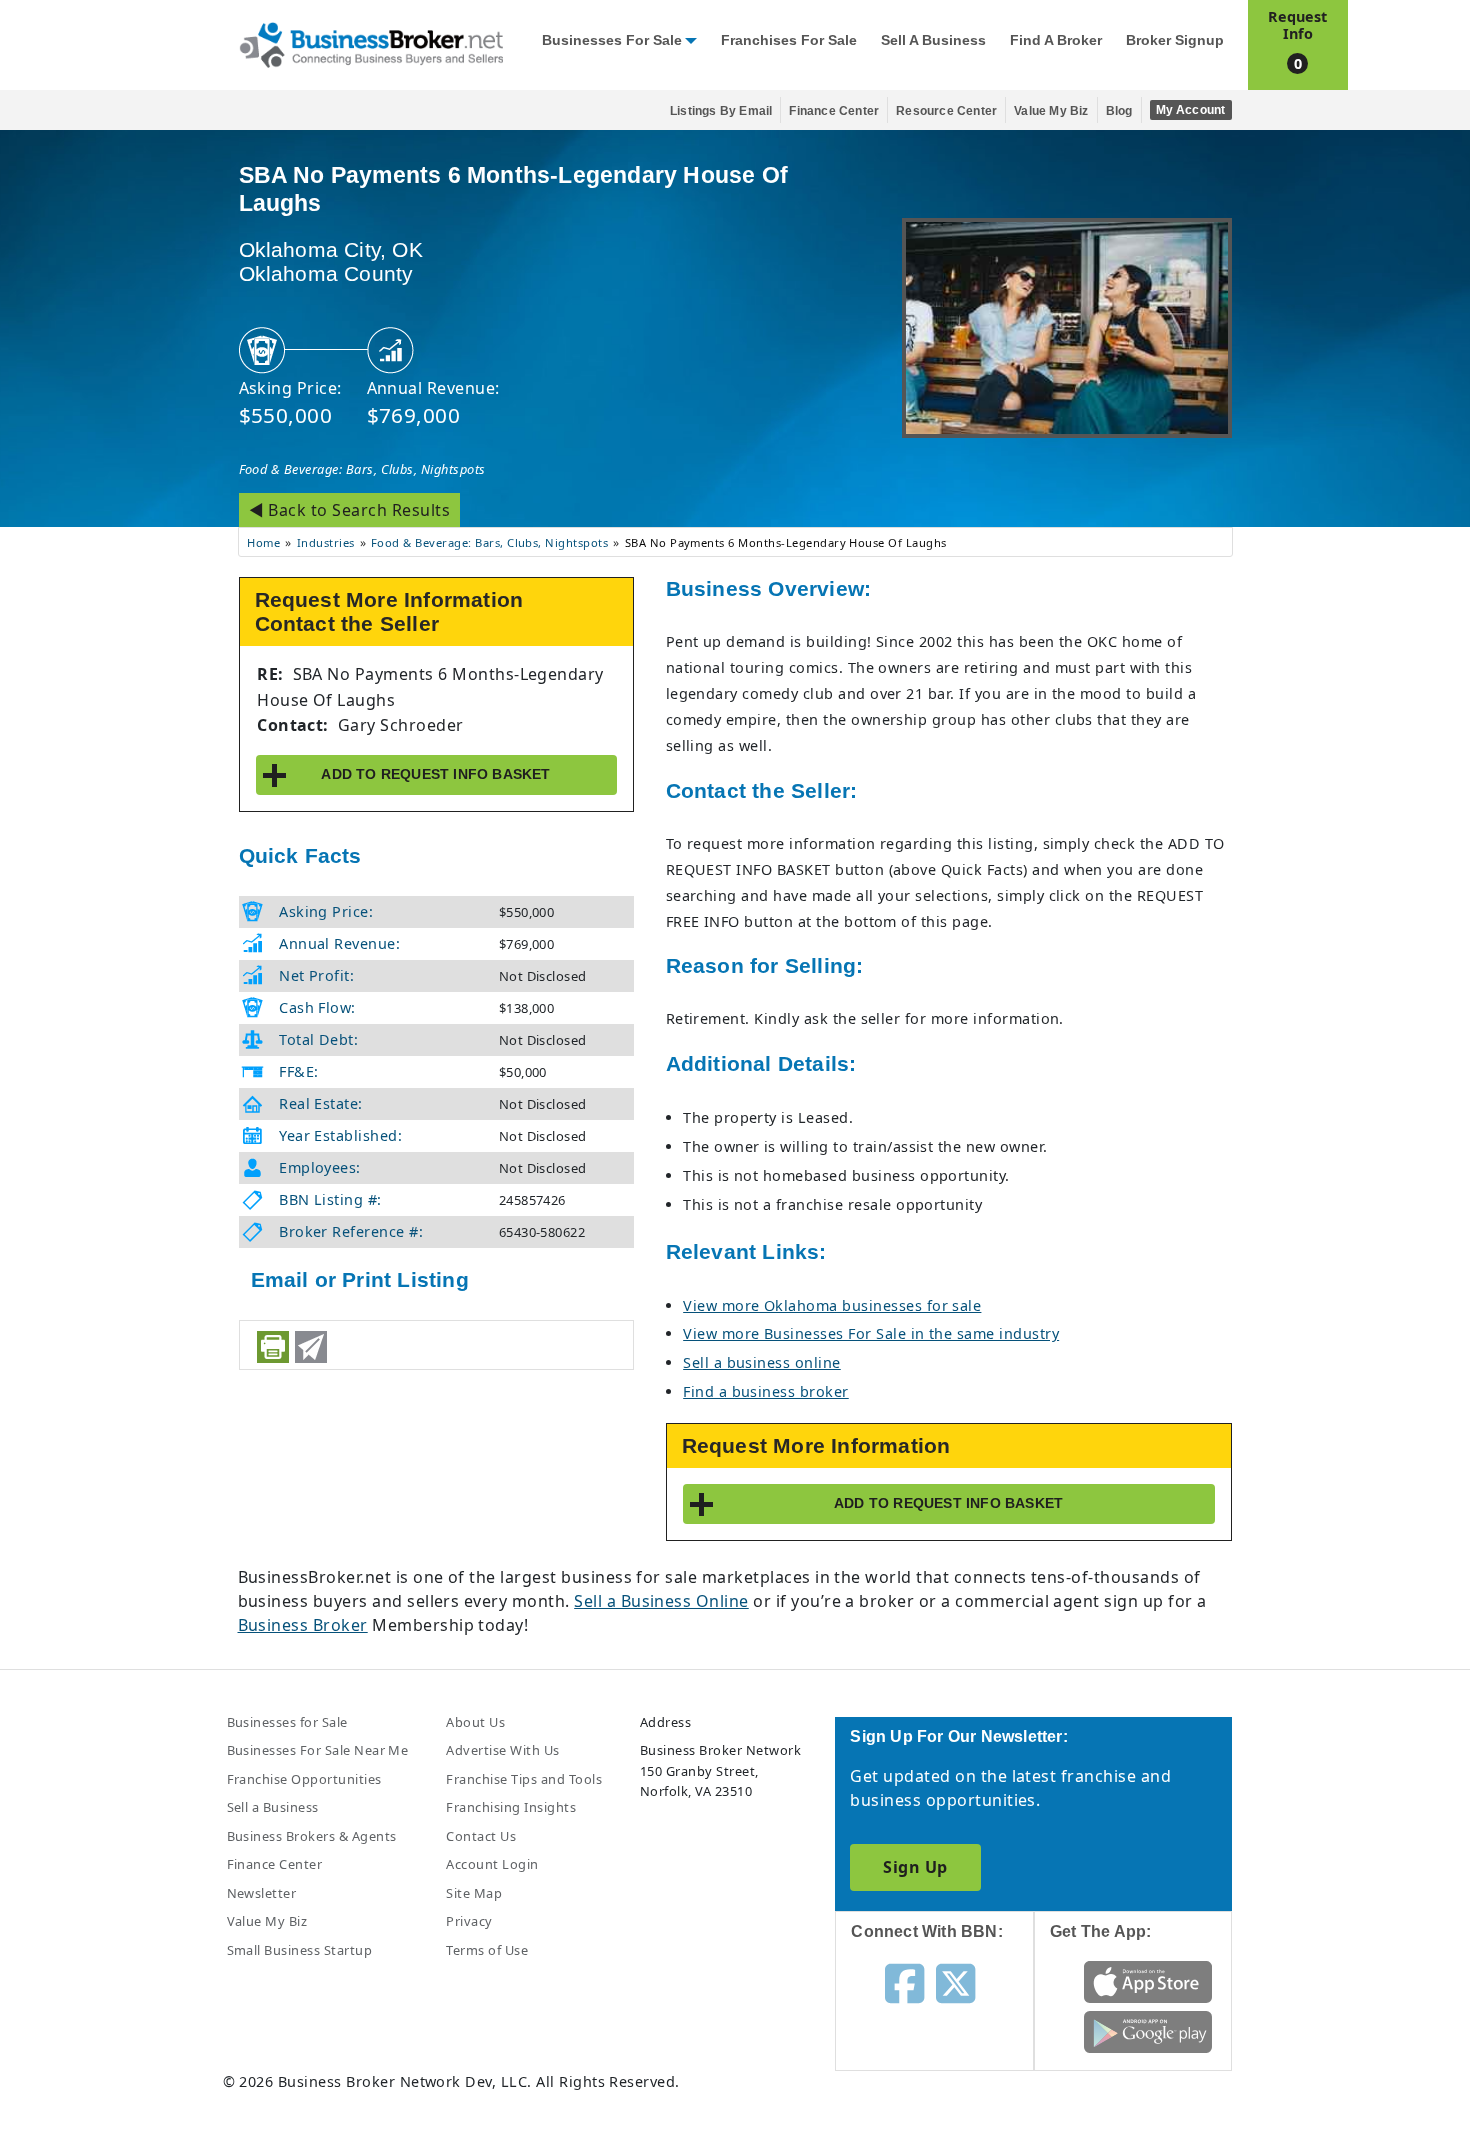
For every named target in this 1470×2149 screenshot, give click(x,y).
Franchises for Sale (789, 40)
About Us (475, 1722)
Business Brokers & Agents (312, 1836)
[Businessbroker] (371, 43)
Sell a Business (933, 40)
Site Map (474, 1893)
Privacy (469, 1921)
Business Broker (303, 1625)
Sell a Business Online (661, 1601)
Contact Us (481, 1836)
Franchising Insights (511, 1807)
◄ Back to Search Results (350, 510)
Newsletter (262, 1893)
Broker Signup (1175, 40)
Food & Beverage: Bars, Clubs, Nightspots (362, 469)
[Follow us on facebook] (904, 1982)
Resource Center (946, 111)
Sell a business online (762, 1362)
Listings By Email (721, 111)
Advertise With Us (502, 1750)
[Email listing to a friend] (311, 1347)
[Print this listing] (273, 1347)
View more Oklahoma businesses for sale (832, 1305)
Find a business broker (766, 1391)
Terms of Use (487, 1950)
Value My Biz (1051, 111)
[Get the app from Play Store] (1148, 2031)
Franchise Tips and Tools (524, 1779)
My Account (1191, 110)
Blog (1119, 111)
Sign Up (915, 1867)
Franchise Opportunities (304, 1779)
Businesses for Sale (612, 40)
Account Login (492, 1864)
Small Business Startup (300, 1950)
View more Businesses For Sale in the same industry (871, 1333)
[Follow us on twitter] (955, 1982)
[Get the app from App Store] (1148, 1981)
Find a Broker (1056, 40)
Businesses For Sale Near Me (318, 1750)
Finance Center (834, 111)
